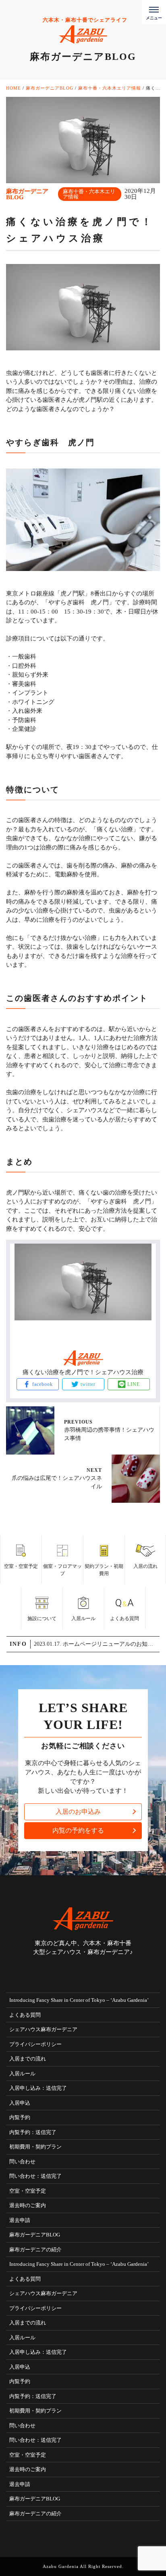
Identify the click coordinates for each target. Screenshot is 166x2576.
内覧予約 (20, 2117)
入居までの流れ (28, 2059)
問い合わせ (22, 2162)
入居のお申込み (78, 1812)
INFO (18, 1644)
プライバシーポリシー (35, 2044)
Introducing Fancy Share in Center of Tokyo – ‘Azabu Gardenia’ (79, 2000)
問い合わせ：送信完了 (35, 2176)
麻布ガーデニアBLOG (35, 2235)
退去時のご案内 (28, 2205)
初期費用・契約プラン (35, 2147)
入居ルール (22, 2074)
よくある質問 (25, 2015)
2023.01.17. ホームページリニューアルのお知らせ (96, 1644)
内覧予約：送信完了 (33, 2132)
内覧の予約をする (78, 1830)
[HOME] (74, 1975)
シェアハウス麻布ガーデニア (43, 2029)
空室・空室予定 (28, 2191)
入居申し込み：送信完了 (38, 2088)
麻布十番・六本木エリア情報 (89, 194)
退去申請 (20, 2220)
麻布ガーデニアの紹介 (35, 2250)
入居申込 (20, 2103)
